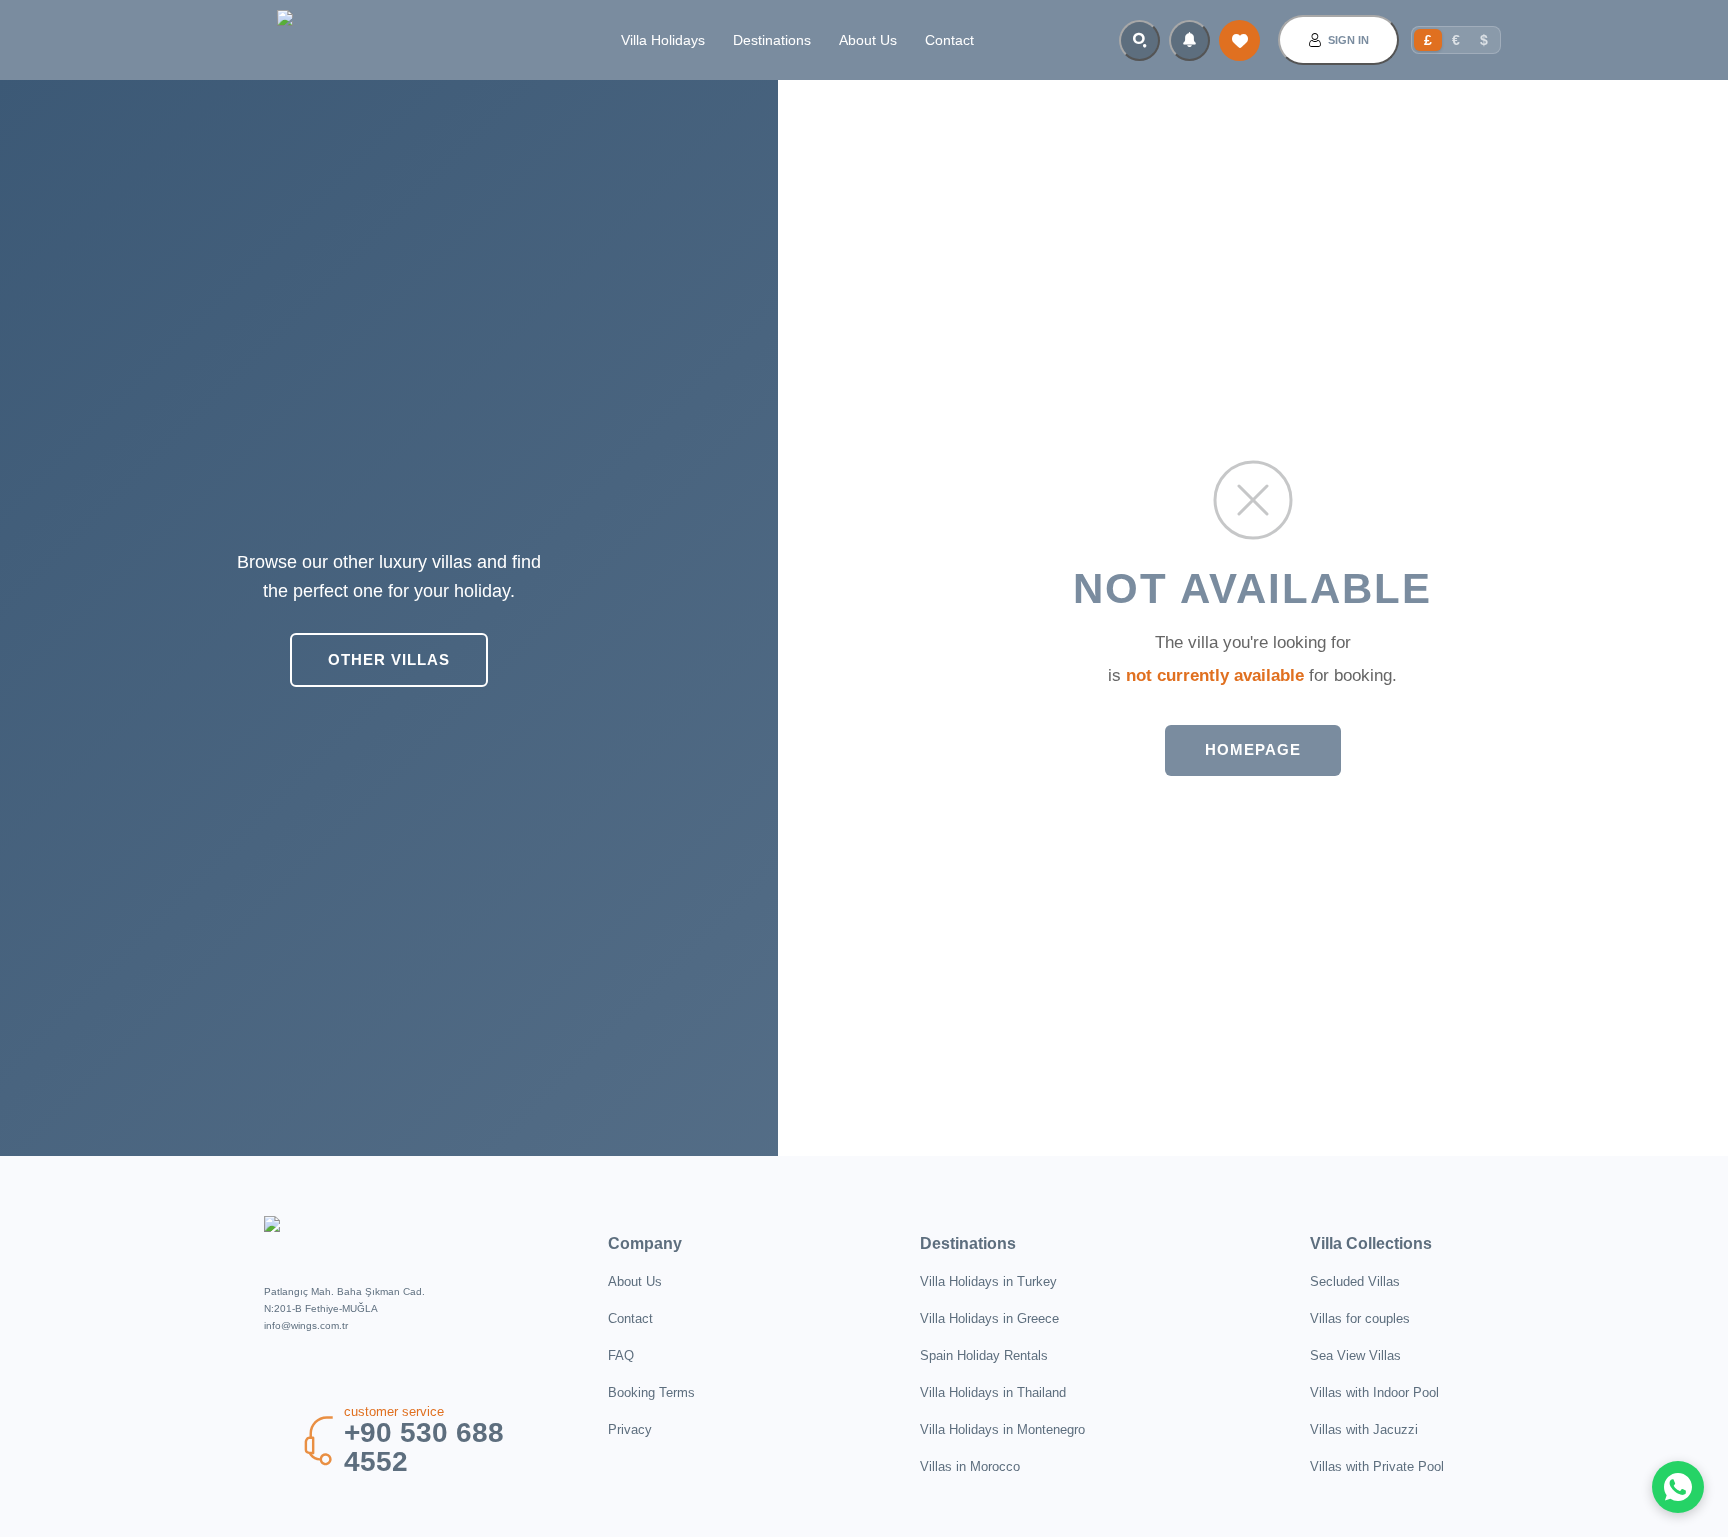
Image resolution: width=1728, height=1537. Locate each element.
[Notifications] (1189, 40)
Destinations (772, 40)
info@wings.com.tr (306, 1325)
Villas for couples (1360, 1318)
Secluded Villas (1355, 1281)
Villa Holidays (663, 40)
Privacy (630, 1429)
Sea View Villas (1355, 1355)
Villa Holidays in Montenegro (1002, 1429)
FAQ (621, 1355)
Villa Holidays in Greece (989, 1318)
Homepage (1253, 749)
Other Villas (389, 659)
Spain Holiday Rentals (984, 1355)
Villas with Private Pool (1377, 1466)
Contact (949, 40)
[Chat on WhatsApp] (1678, 1487)
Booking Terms (651, 1392)
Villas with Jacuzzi (1364, 1429)
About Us (868, 40)
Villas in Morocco (970, 1466)
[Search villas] (1139, 40)
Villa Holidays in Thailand (993, 1392)
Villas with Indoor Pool (1374, 1392)
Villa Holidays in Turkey (988, 1281)
